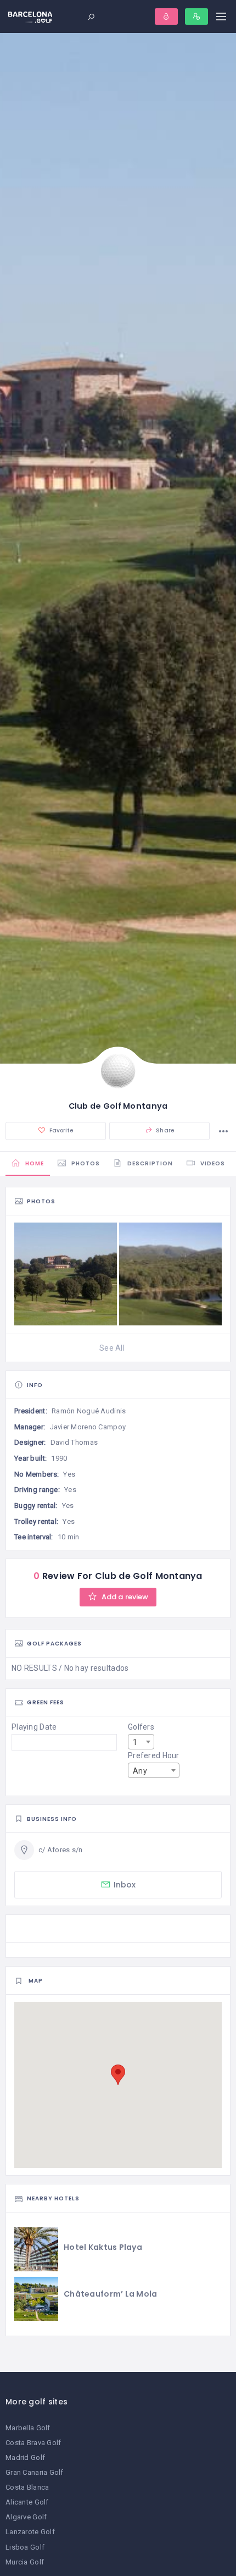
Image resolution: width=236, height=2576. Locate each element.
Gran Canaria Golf (35, 2472)
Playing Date (34, 1727)
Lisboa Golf (25, 2547)
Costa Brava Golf (33, 2443)
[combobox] (141, 1742)
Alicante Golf (27, 2502)
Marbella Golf (28, 2428)
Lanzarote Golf (30, 2532)
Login (166, 16)
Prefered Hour (154, 1755)
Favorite (61, 1130)
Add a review (124, 1597)
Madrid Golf (25, 2457)
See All (112, 1348)
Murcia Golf (25, 2562)
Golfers (141, 1727)
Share (164, 1130)
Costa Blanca (27, 2487)
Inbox (125, 1885)
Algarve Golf (26, 2517)
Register (196, 16)
